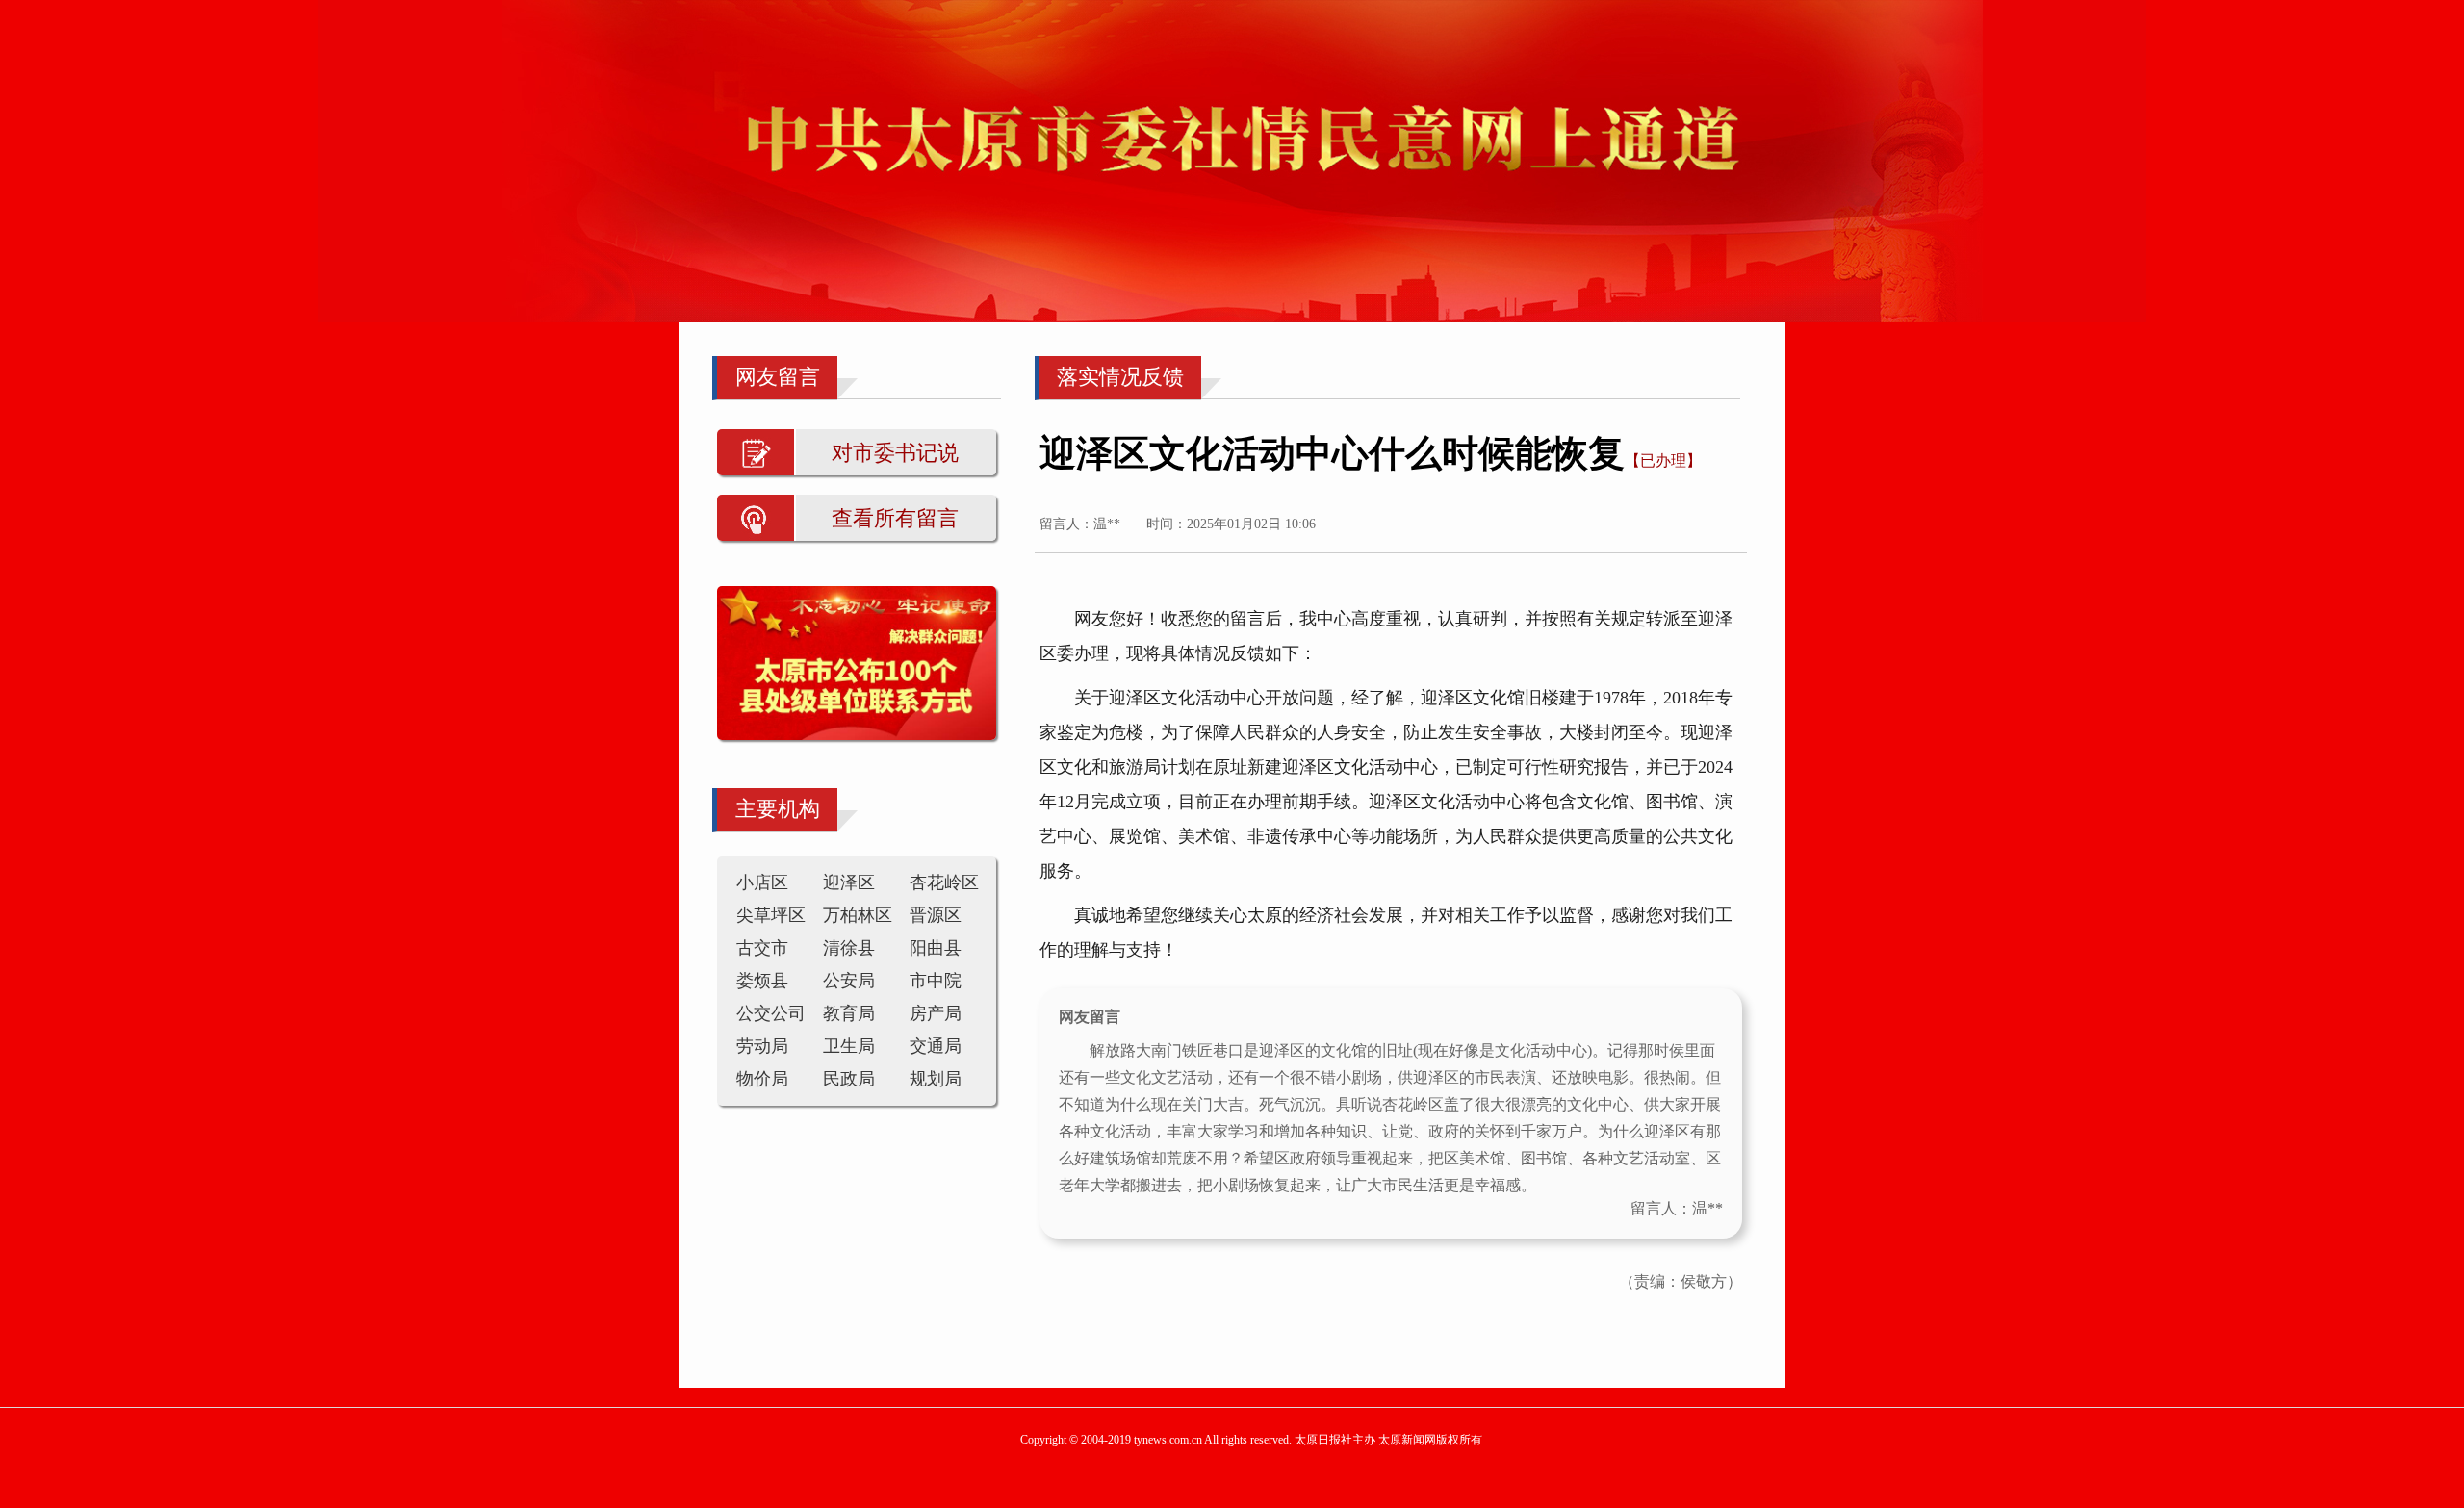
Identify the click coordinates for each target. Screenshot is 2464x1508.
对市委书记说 (895, 453)
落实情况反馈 (1120, 377)
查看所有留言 (895, 518)
